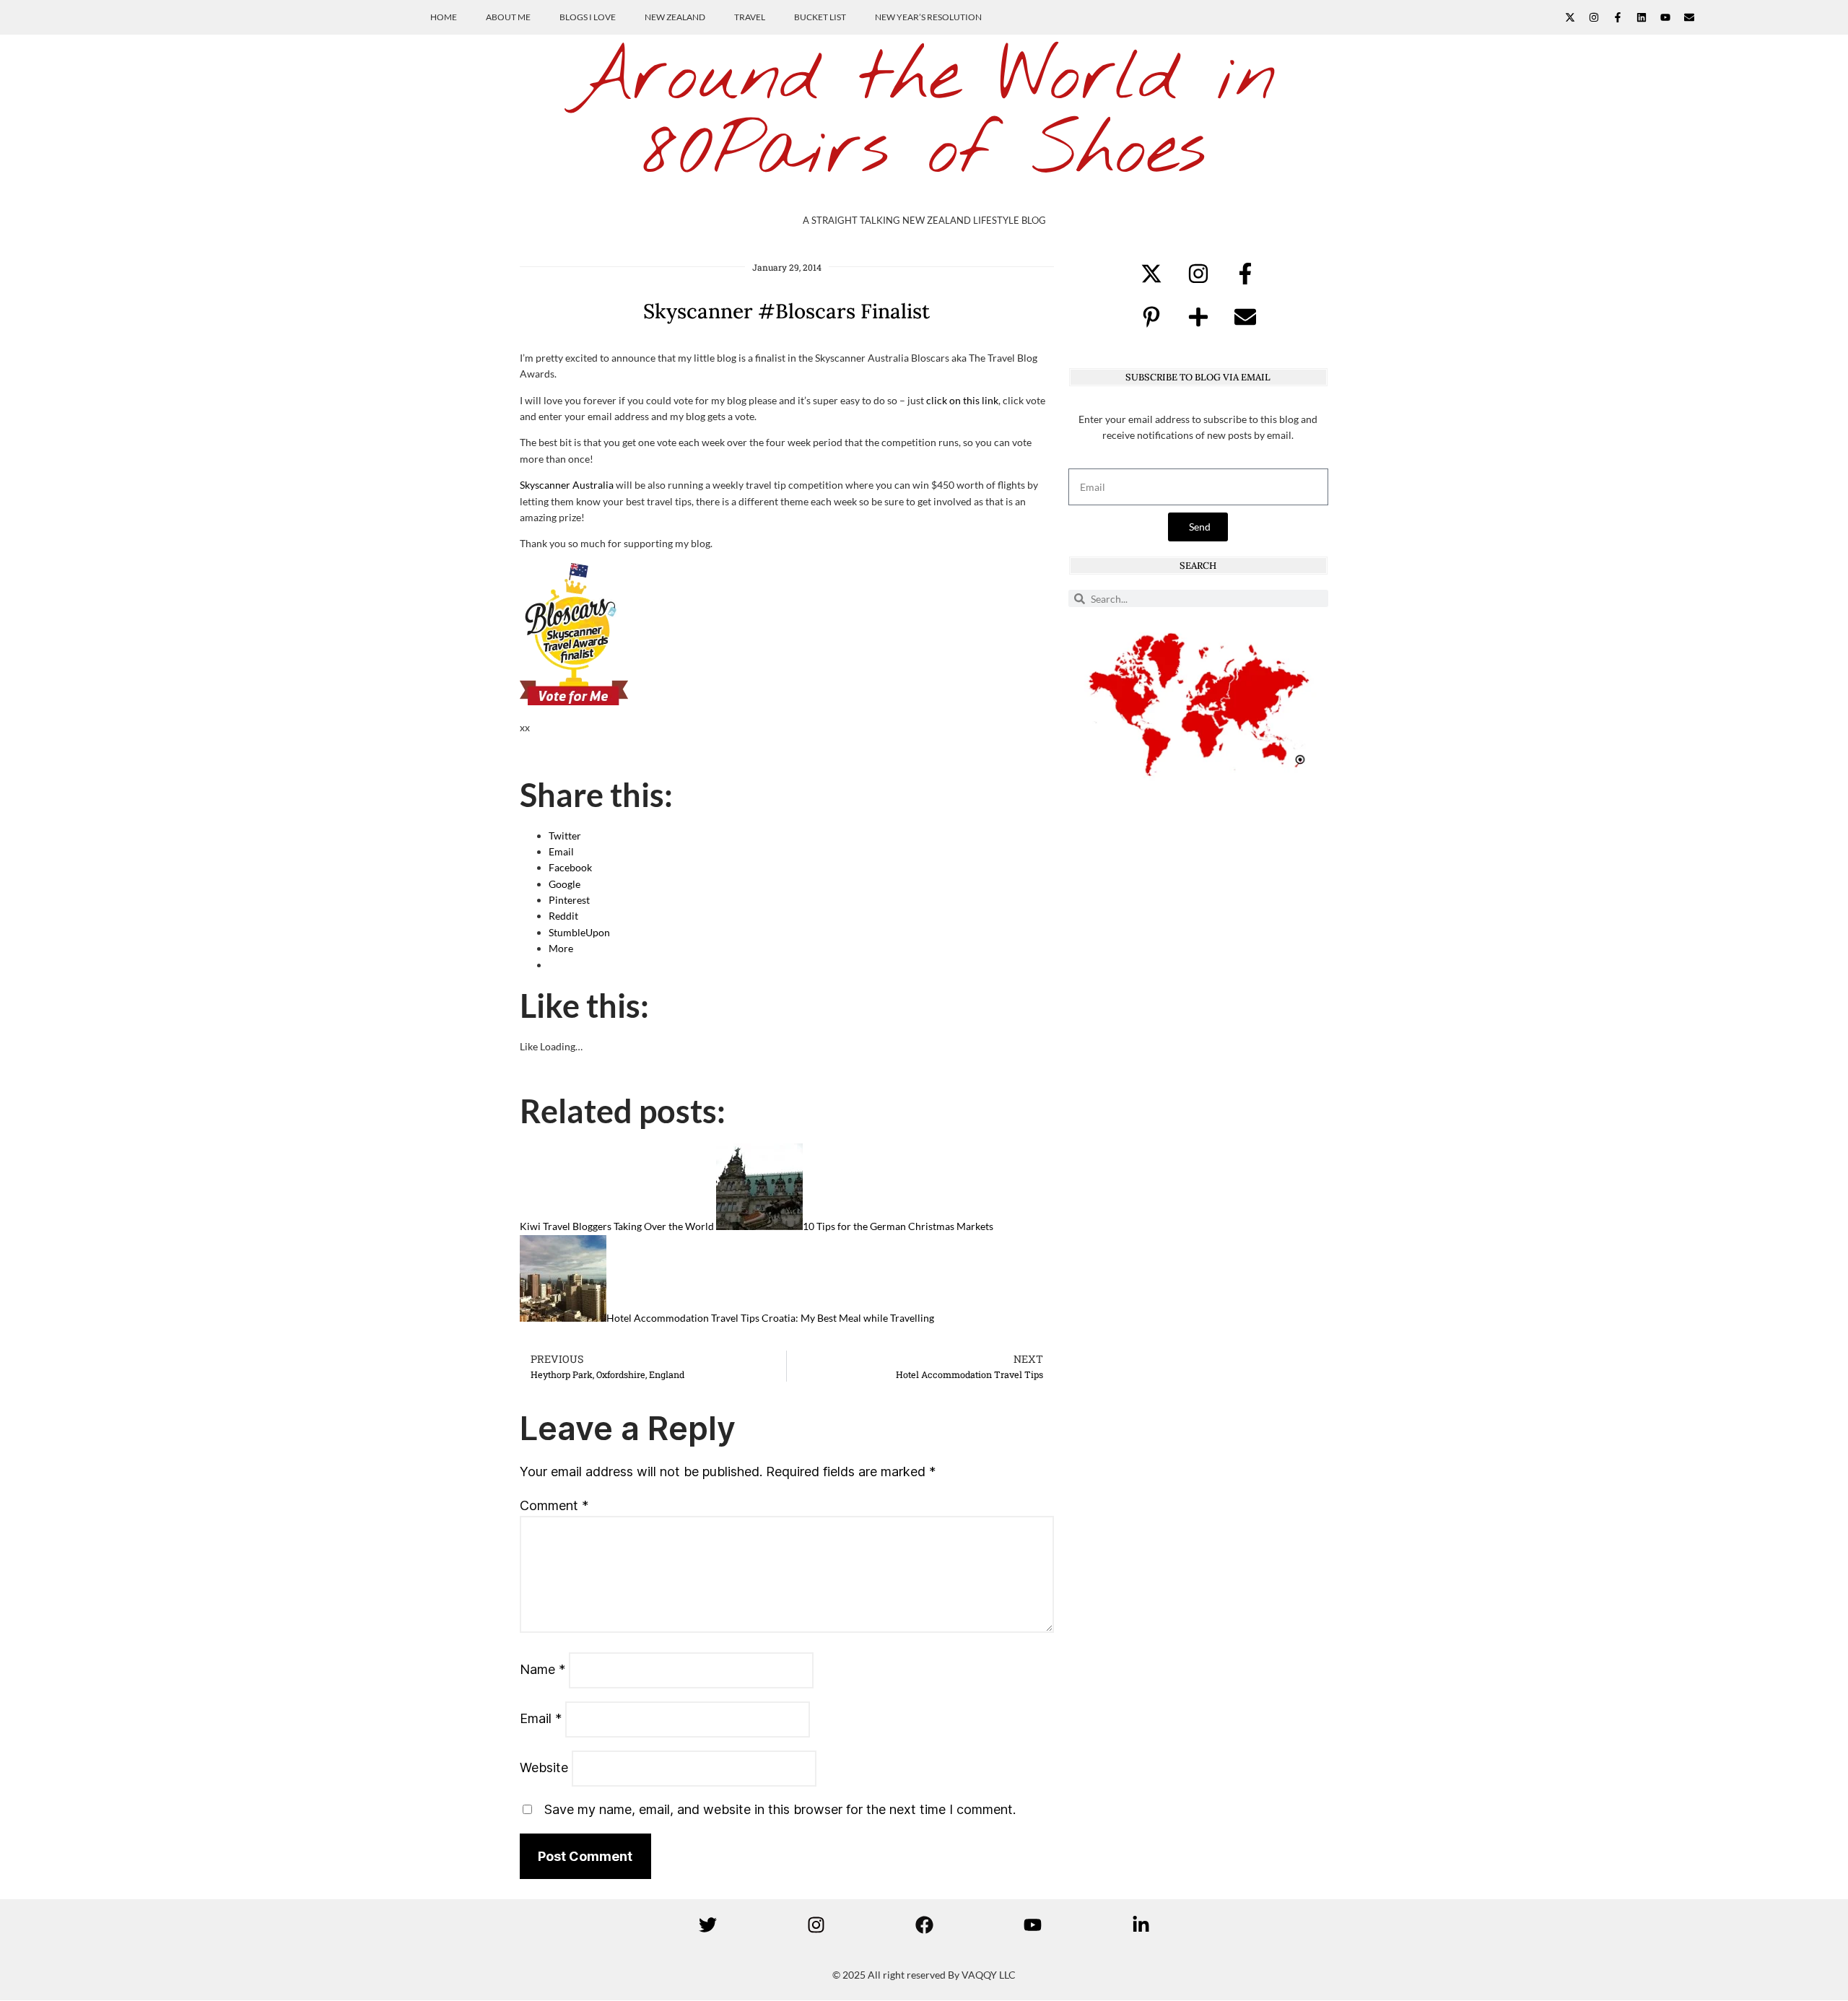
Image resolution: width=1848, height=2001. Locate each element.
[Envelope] (1689, 17)
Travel (750, 17)
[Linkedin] (1642, 17)
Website (544, 1767)
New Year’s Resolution (928, 17)
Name (542, 1669)
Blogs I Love (588, 17)
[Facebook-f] (1618, 17)
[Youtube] (1665, 17)
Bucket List (820, 17)
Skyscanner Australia (567, 485)
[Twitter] (707, 1924)
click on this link (962, 400)
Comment (554, 1505)
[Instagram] (1594, 17)
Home (444, 17)
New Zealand (675, 17)
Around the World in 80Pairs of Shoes (924, 115)
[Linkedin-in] (1141, 1924)
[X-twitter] (1570, 17)
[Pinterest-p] (1151, 317)
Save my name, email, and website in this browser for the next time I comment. (780, 1809)
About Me (508, 17)
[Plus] (1198, 317)
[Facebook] (924, 1924)
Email (541, 1718)
